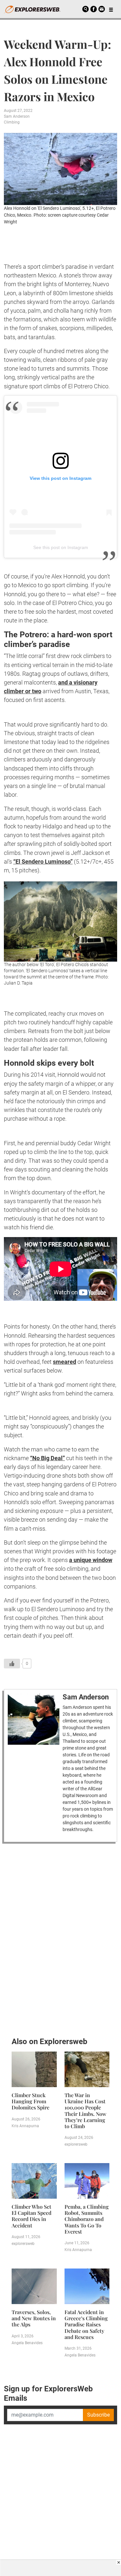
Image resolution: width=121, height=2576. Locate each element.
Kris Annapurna (25, 2126)
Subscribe (98, 2415)
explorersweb (76, 2144)
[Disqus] (60, 1938)
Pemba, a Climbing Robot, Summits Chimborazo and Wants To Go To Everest (87, 2219)
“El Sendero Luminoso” (43, 862)
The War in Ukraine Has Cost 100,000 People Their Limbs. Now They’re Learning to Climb (86, 2111)
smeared (65, 1362)
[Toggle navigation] (111, 9)
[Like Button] (12, 1664)
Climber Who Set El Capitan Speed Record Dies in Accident (31, 2216)
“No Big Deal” (47, 1458)
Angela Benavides (27, 2343)
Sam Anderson (17, 116)
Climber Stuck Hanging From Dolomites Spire (30, 2101)
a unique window (91, 1560)
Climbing (12, 122)
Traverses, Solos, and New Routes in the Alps (34, 2318)
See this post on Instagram (61, 547)
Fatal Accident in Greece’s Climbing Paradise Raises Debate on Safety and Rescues (86, 2324)
